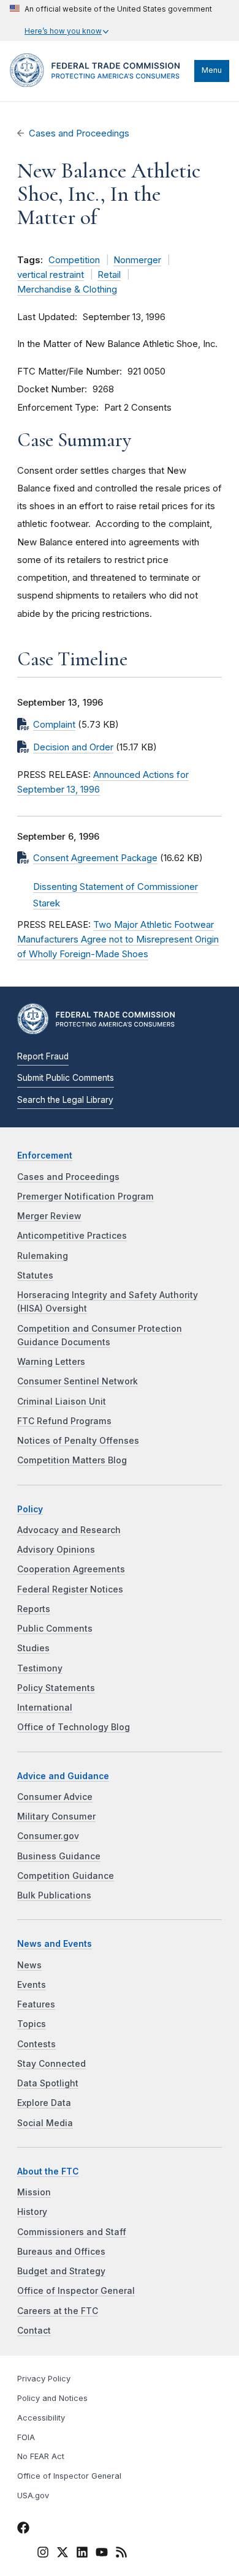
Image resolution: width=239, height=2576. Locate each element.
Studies (33, 1648)
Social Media (45, 2123)
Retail (109, 275)
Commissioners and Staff (72, 2232)
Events (32, 1985)
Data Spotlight (48, 2083)
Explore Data (44, 2103)
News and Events (55, 1944)
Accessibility (41, 2418)
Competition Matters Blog (72, 1460)
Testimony (40, 1668)
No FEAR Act (41, 2456)
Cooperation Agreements (71, 1569)
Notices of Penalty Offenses (78, 1441)
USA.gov (33, 2496)
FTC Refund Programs (64, 1421)
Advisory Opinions (56, 1550)
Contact (34, 2331)
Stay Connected (51, 2064)
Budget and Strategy (61, 2271)
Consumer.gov (48, 1836)
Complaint (54, 725)
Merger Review (49, 1216)
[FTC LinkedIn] (82, 2554)
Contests (36, 2044)
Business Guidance (59, 1856)
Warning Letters (51, 1362)
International (45, 1708)
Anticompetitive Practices (72, 1236)
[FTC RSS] (121, 2554)
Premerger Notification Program (85, 1197)
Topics (32, 2024)
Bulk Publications (54, 1895)
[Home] (99, 84)
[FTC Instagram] (43, 2554)
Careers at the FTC (58, 2311)
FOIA (26, 2437)
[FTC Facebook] (23, 2529)
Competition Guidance (66, 1876)
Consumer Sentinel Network (78, 1381)
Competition (74, 260)
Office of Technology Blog (74, 1727)
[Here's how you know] (111, 21)
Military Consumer (56, 1816)
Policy (30, 1509)
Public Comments (55, 1629)
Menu (212, 70)
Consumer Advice (55, 1797)
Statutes (35, 1275)
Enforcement (45, 1155)
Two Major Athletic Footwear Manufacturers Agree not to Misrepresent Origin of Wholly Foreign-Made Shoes (118, 939)
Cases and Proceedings (79, 133)
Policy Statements (56, 1688)
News (29, 1965)
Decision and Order (73, 747)
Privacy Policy (44, 2379)
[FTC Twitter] (63, 2552)
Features (36, 2004)
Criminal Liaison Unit (62, 1402)
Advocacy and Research (69, 1530)
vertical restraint (51, 275)
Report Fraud (43, 1056)
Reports (34, 1609)
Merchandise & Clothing (67, 289)
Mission (34, 2192)
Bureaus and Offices (61, 2252)
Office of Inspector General (76, 2291)
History (32, 2212)
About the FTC (48, 2171)
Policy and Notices (52, 2398)
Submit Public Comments (66, 1078)
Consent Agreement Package (95, 858)
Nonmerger (137, 260)
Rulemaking (43, 1256)
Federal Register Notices (70, 1589)
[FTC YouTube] (102, 2554)
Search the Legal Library (65, 1100)
